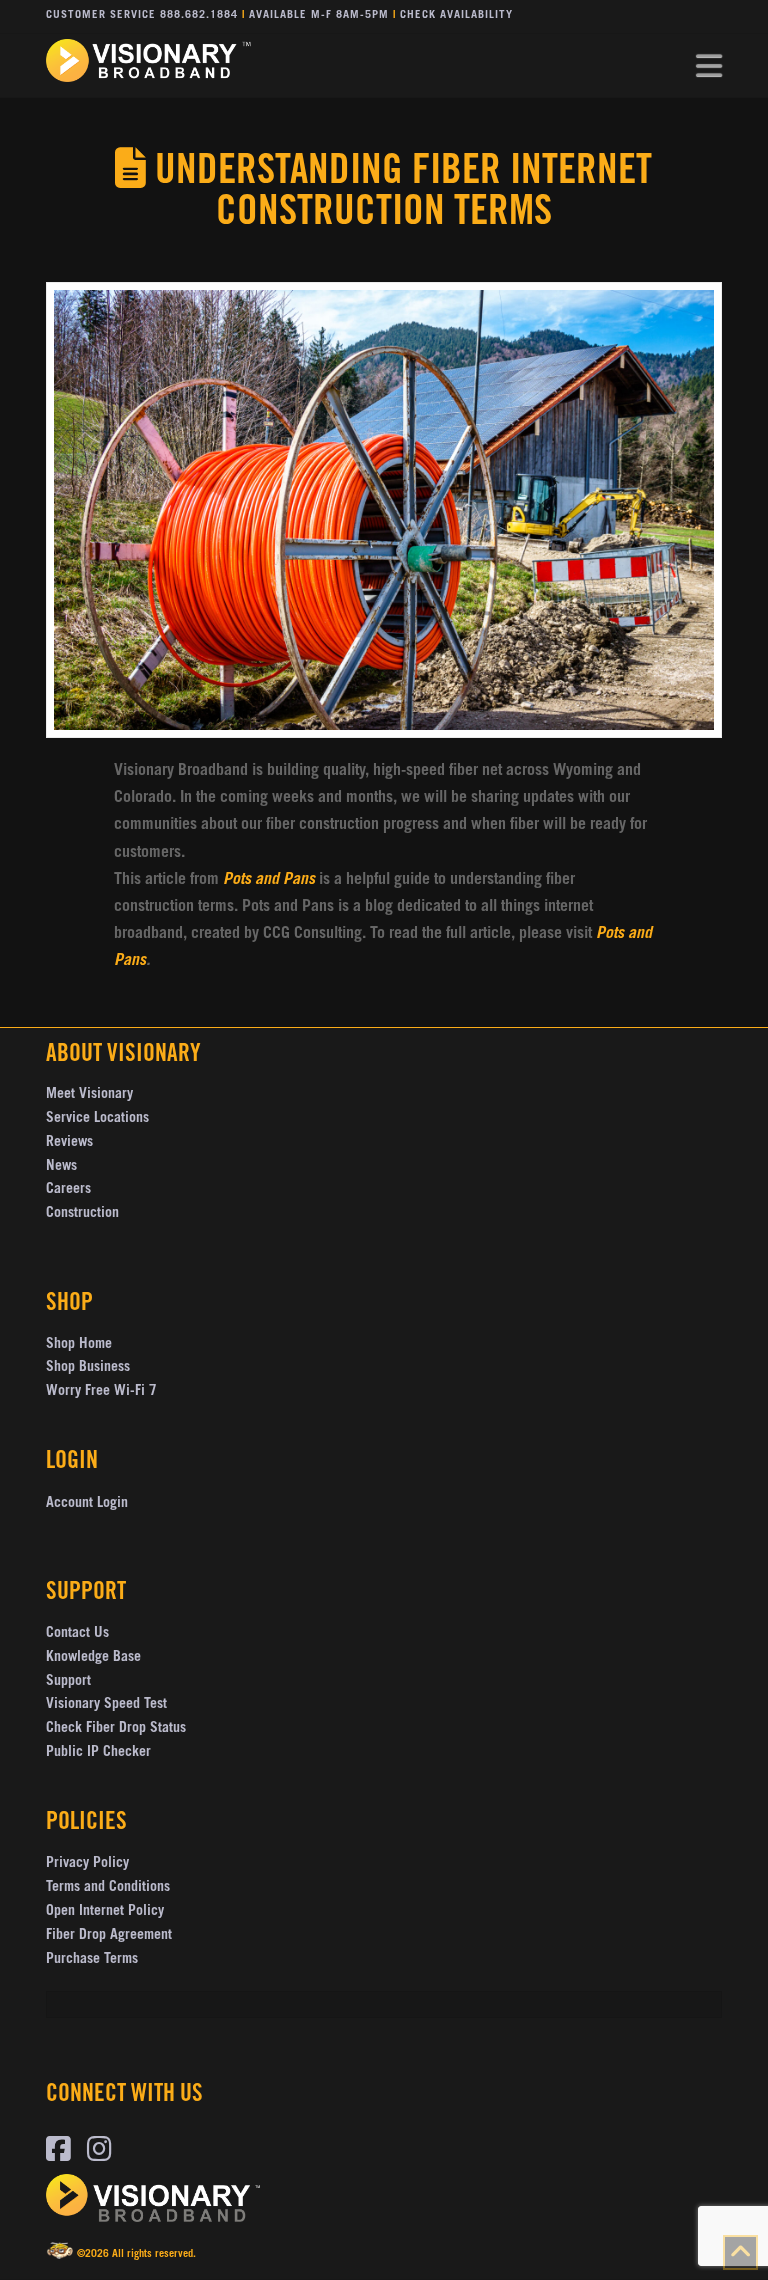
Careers (68, 1190)
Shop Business (88, 1368)
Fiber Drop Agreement (109, 1936)
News (61, 1167)
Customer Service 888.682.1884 (142, 15)
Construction (82, 1214)
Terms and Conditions (108, 1888)
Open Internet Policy (105, 1912)
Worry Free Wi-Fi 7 (101, 1392)
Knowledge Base (93, 1658)
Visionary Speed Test (106, 1705)
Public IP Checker (98, 1753)
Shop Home (79, 1345)
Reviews (69, 1143)
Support (68, 1682)
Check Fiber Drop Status (116, 1729)
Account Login (87, 1504)
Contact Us (77, 1634)
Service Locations (97, 1119)
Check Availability (456, 15)
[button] (709, 67)
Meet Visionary (89, 1095)
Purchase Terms (92, 1960)
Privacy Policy (87, 1864)
